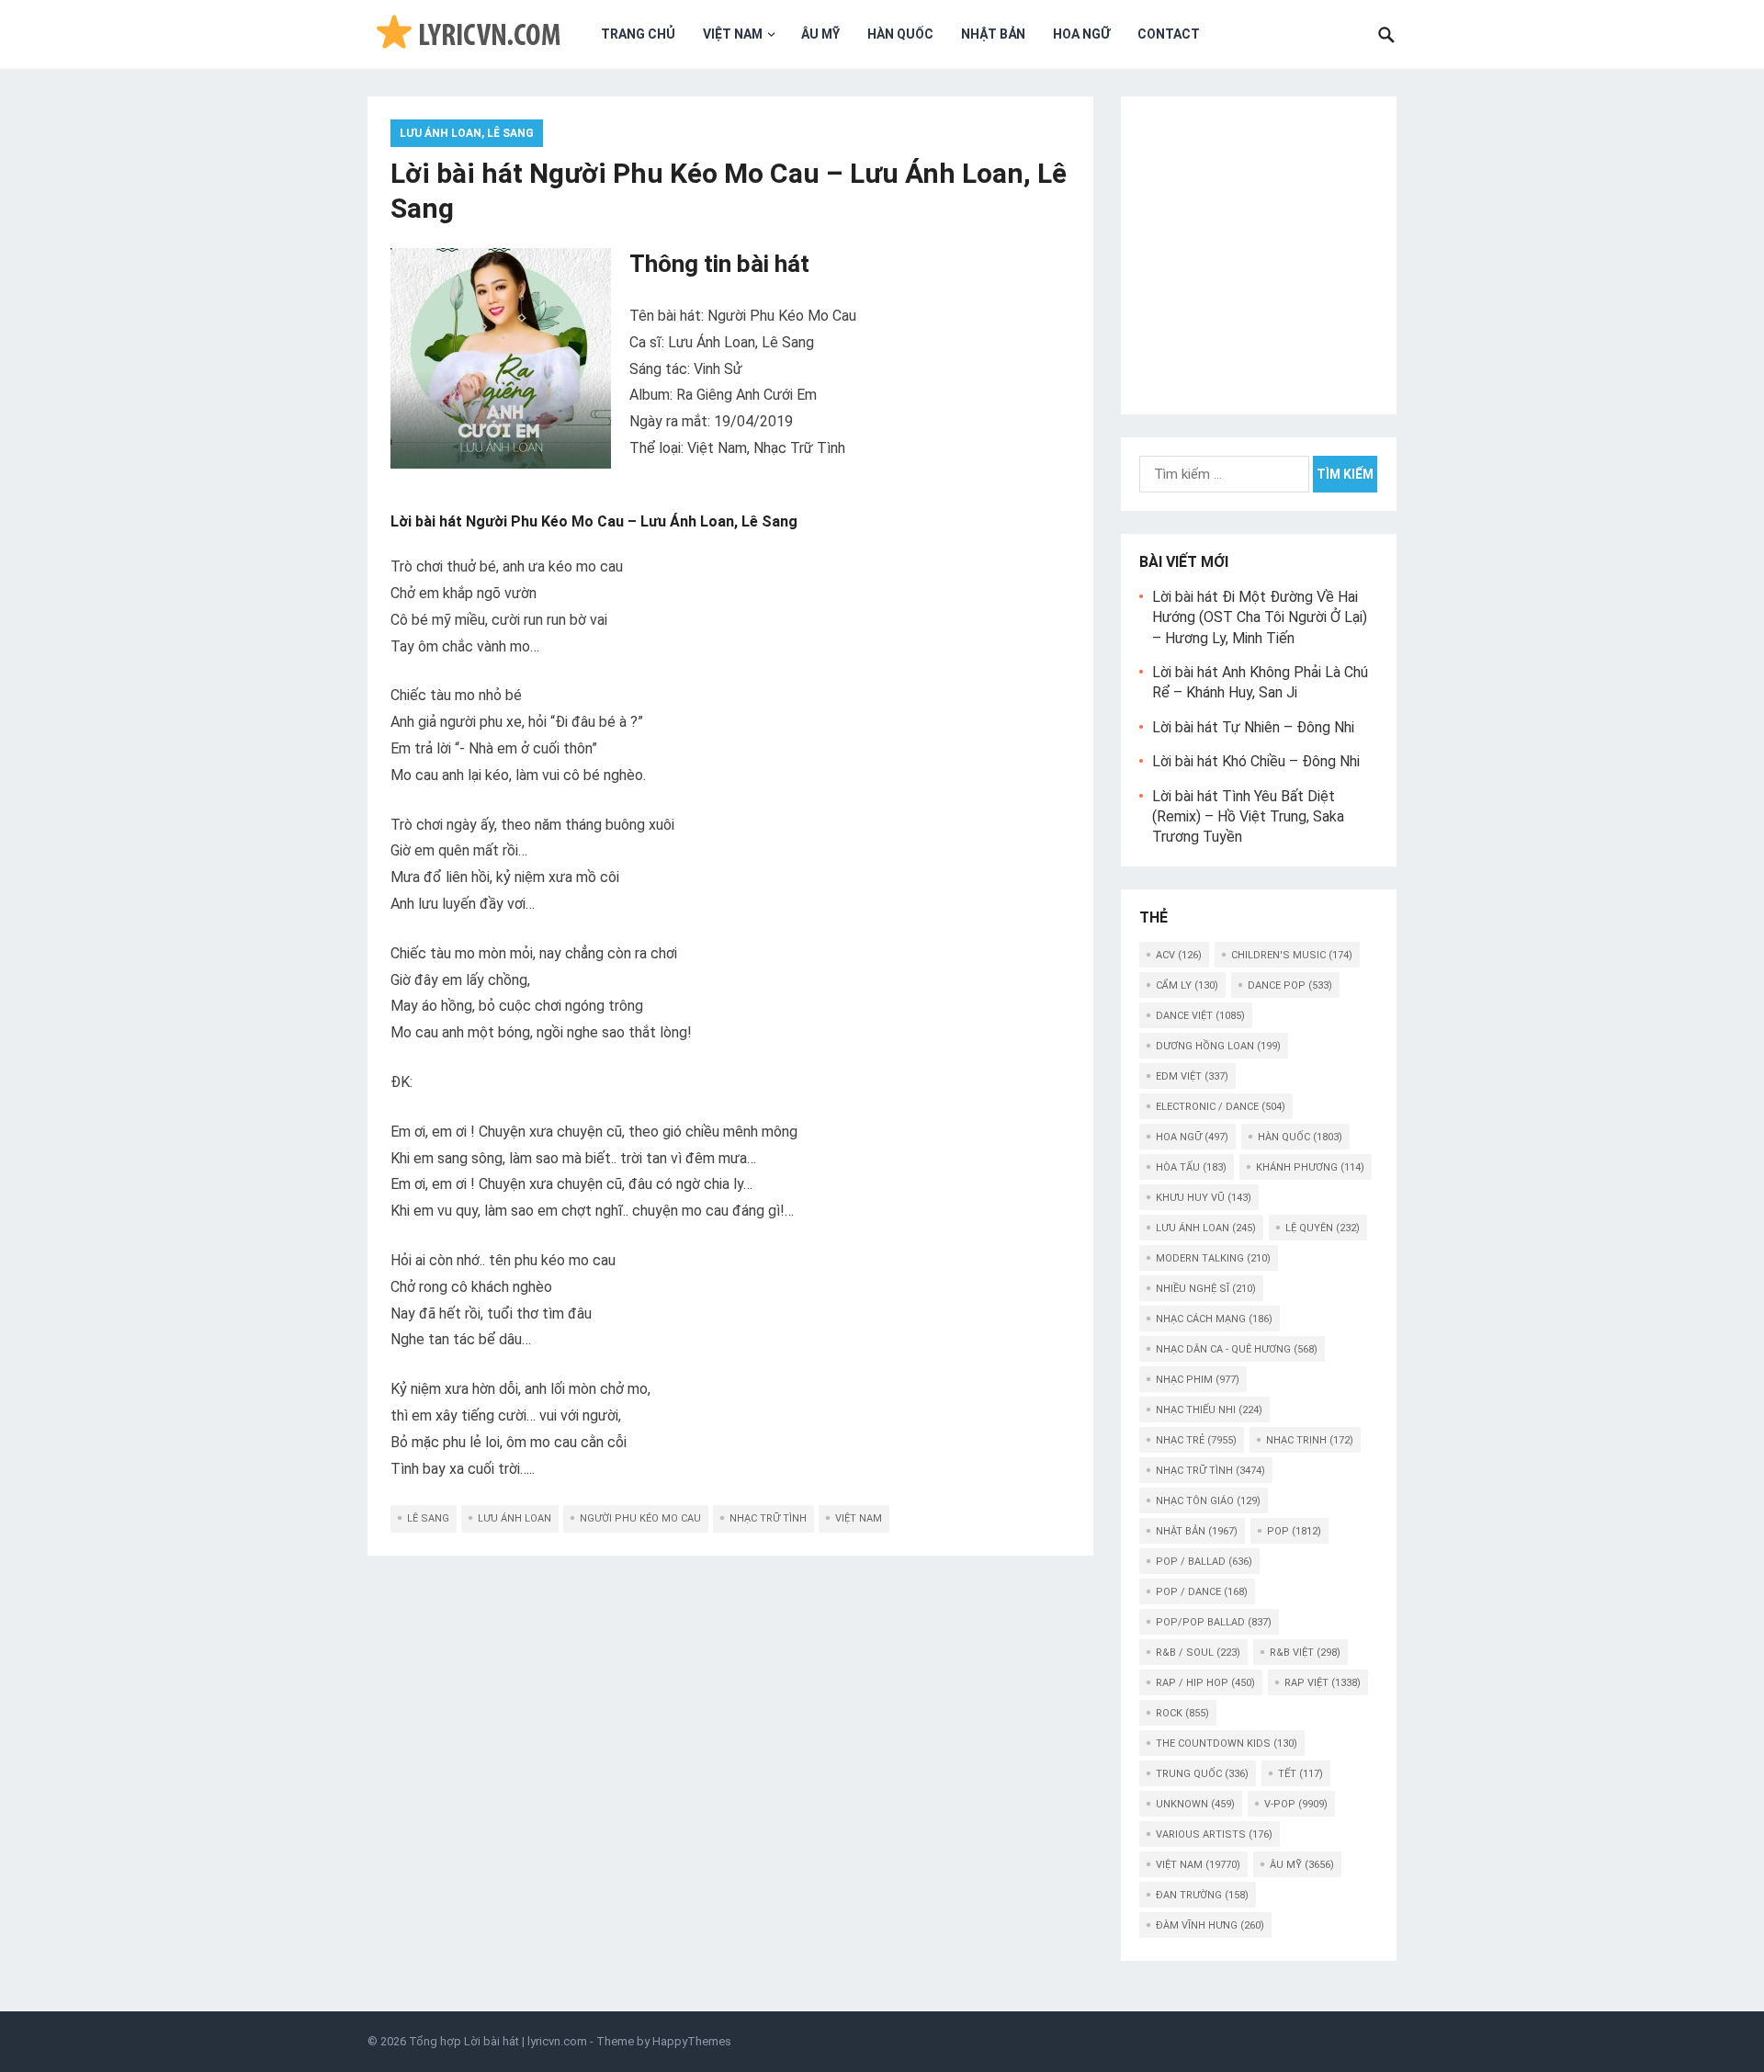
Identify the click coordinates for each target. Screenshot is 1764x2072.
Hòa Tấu (1191, 1167)
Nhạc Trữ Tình (768, 1518)
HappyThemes (692, 2041)
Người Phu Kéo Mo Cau (640, 1518)
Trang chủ (638, 34)
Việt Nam (733, 34)
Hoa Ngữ (1081, 34)
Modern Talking (1213, 1258)
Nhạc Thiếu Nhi (1209, 1410)
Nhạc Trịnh (1310, 1440)
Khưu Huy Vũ (1204, 1198)
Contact (1169, 34)
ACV (1179, 955)
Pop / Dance (1202, 1592)
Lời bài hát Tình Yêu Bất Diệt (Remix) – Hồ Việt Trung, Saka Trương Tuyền (1248, 817)
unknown (1195, 1804)
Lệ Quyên (1323, 1228)
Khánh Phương (1310, 1167)
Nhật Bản (993, 34)
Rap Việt (1323, 1683)
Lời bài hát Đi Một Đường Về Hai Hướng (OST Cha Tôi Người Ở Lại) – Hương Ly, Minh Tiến (1260, 617)
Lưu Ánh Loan (514, 1518)
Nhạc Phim (1198, 1380)
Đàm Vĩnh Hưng (1210, 1925)
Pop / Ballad (1204, 1562)
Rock (1182, 1713)
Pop (1294, 1531)
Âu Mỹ (820, 34)
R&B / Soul (1198, 1653)
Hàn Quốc (900, 34)
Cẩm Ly (1187, 985)
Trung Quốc (1202, 1774)
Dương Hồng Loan (1218, 1046)
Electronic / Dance (1221, 1107)
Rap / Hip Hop (1205, 1683)
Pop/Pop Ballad (1214, 1622)
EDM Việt (1192, 1076)
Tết (1300, 1774)
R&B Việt (1305, 1653)
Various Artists (1214, 1834)
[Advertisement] (1259, 253)
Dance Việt (1200, 1016)
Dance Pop (1290, 985)
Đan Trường (1202, 1895)
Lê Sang (428, 1518)
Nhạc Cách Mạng (1214, 1319)
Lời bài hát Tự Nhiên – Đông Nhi (1253, 727)
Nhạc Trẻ (1196, 1440)
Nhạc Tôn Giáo (1208, 1501)
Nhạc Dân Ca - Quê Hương (1237, 1349)
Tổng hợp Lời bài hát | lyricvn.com (498, 2041)
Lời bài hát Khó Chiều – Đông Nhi (1256, 761)
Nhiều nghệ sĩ (1206, 1289)
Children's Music (1292, 955)
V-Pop (1296, 1804)
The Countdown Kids (1227, 1744)
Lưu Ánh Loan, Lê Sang (467, 133)
